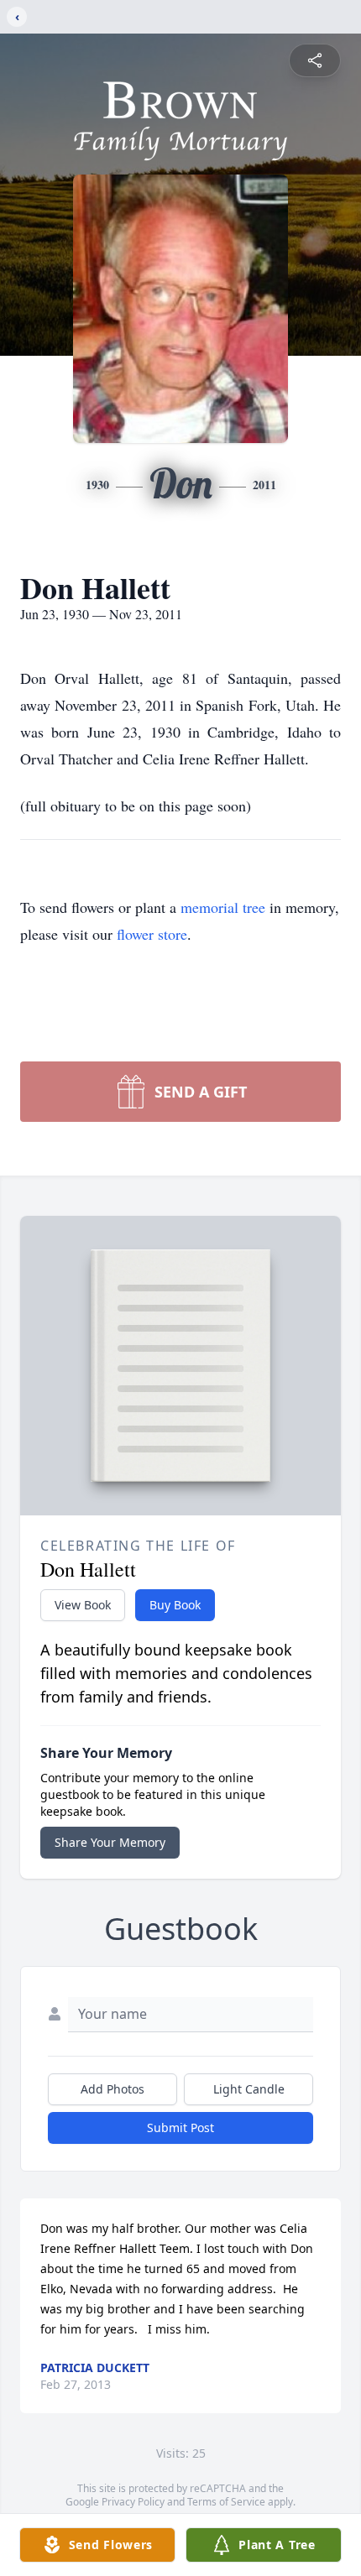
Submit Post (180, 2128)
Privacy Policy (133, 2502)
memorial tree (223, 907)
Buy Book (175, 1605)
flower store (152, 934)
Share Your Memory (110, 1842)
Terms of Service (226, 2502)
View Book (83, 1605)
